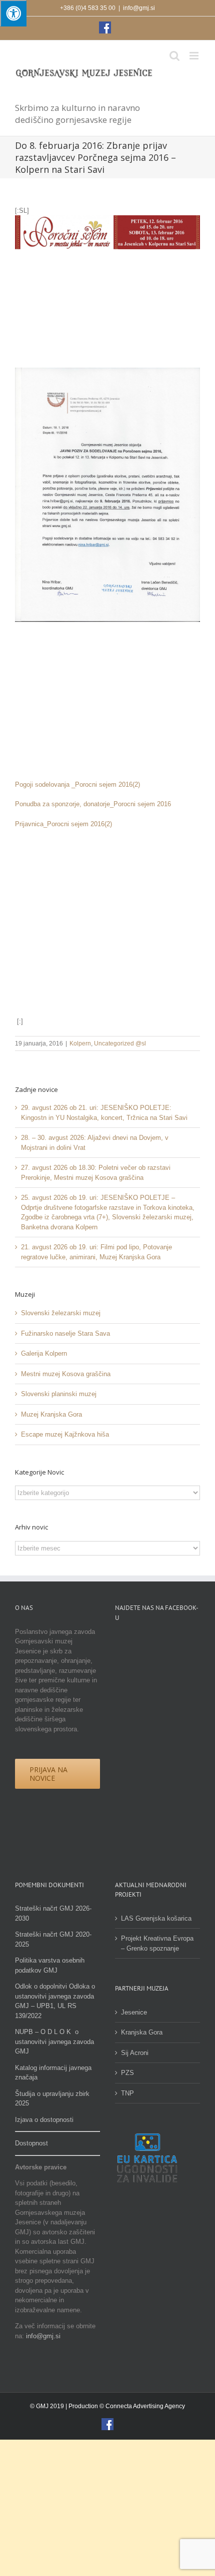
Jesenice (134, 2012)
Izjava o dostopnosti (44, 2120)
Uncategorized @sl (120, 1043)
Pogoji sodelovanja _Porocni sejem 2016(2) (77, 784)
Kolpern (80, 1043)
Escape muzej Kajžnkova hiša (65, 1434)
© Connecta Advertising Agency (142, 2406)
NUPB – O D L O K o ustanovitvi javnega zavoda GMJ (54, 2042)
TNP (127, 2093)
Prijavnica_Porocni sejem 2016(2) (63, 824)
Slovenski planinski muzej (59, 1394)
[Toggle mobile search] (174, 56)
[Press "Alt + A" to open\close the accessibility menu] (13, 13)
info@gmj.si (139, 8)
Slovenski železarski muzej (61, 1313)
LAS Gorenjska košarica (156, 1918)
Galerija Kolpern (44, 1353)
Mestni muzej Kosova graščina (66, 1374)
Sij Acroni (135, 2053)
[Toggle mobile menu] (195, 56)
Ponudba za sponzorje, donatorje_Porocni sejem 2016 (93, 804)
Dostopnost (31, 2143)
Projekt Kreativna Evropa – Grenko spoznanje (157, 1943)
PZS (127, 2073)
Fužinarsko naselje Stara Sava (65, 1333)
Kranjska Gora (142, 2032)
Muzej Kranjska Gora (51, 1414)
